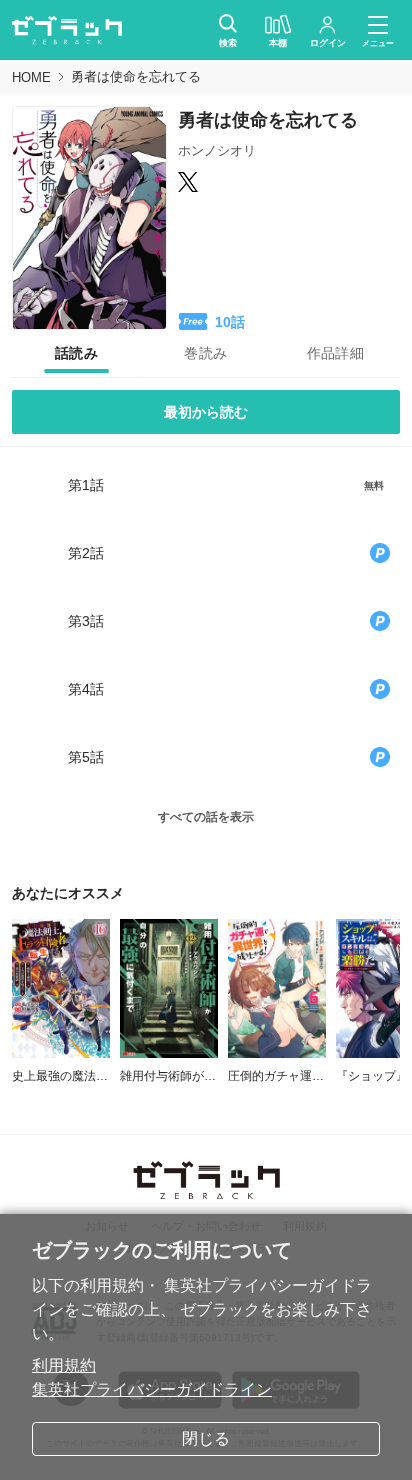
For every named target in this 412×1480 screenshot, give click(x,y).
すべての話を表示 (206, 817)
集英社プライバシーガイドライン (152, 1389)
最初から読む (206, 412)
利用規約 (64, 1365)
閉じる (206, 1438)
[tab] (76, 354)
